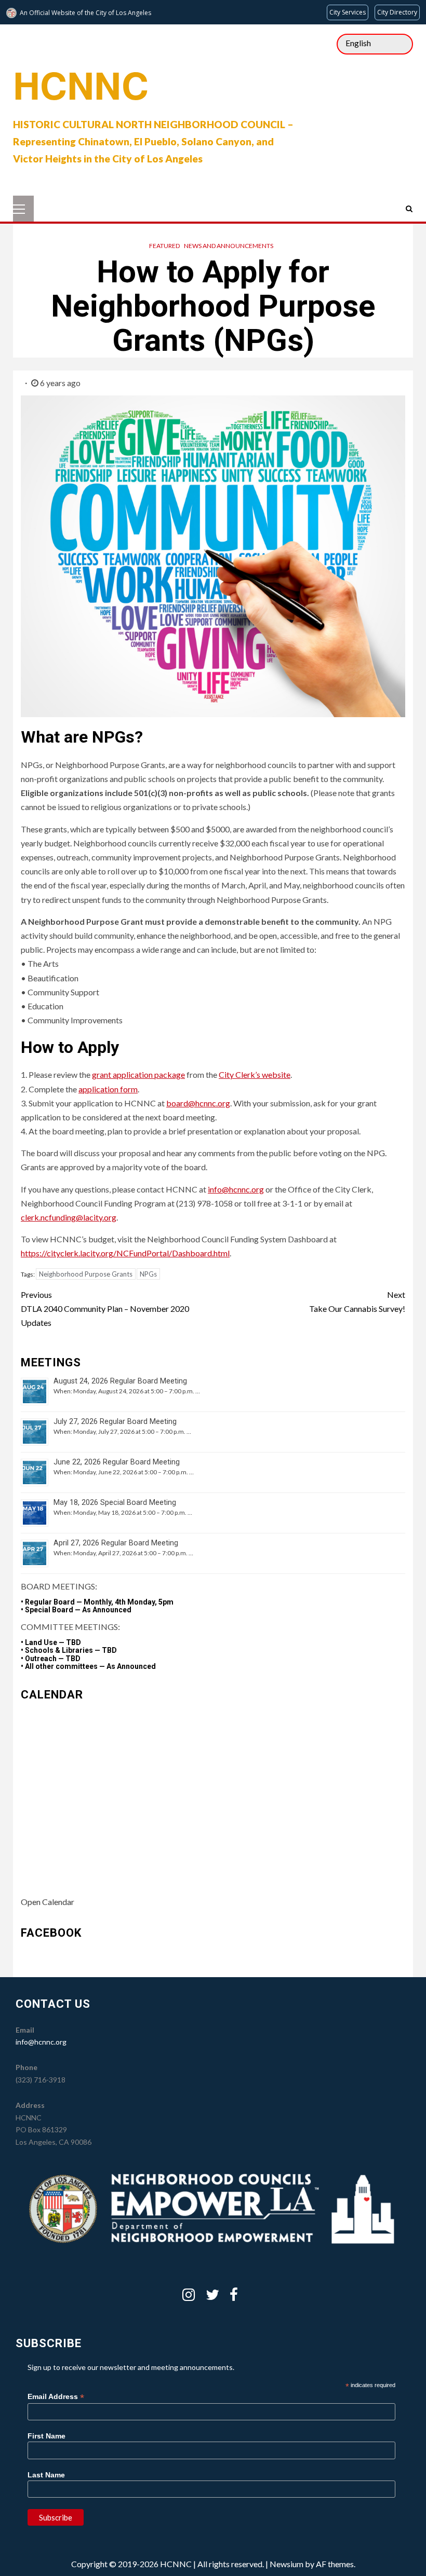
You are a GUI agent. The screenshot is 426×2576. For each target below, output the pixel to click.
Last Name (46, 2475)
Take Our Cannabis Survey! (357, 1301)
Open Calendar (48, 1902)
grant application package (138, 1074)
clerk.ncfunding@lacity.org (69, 1217)
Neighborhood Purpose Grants (86, 1274)
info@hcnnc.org (236, 1189)
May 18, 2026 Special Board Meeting (115, 1503)
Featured (164, 246)
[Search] (409, 209)
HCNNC (81, 84)
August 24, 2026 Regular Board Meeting (120, 1381)
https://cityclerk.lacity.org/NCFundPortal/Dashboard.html (125, 1253)
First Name (46, 2436)
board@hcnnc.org (198, 1103)
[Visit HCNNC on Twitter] (212, 2297)
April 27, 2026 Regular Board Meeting (116, 1543)
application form (108, 1089)
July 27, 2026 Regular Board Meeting (115, 1422)
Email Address (56, 2397)
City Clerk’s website (255, 1074)
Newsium (287, 2564)
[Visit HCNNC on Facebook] (234, 2297)
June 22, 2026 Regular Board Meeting (117, 1462)
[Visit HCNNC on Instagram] (189, 2297)
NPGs (148, 1274)
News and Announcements (229, 246)
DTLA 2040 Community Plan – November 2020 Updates (105, 1308)
